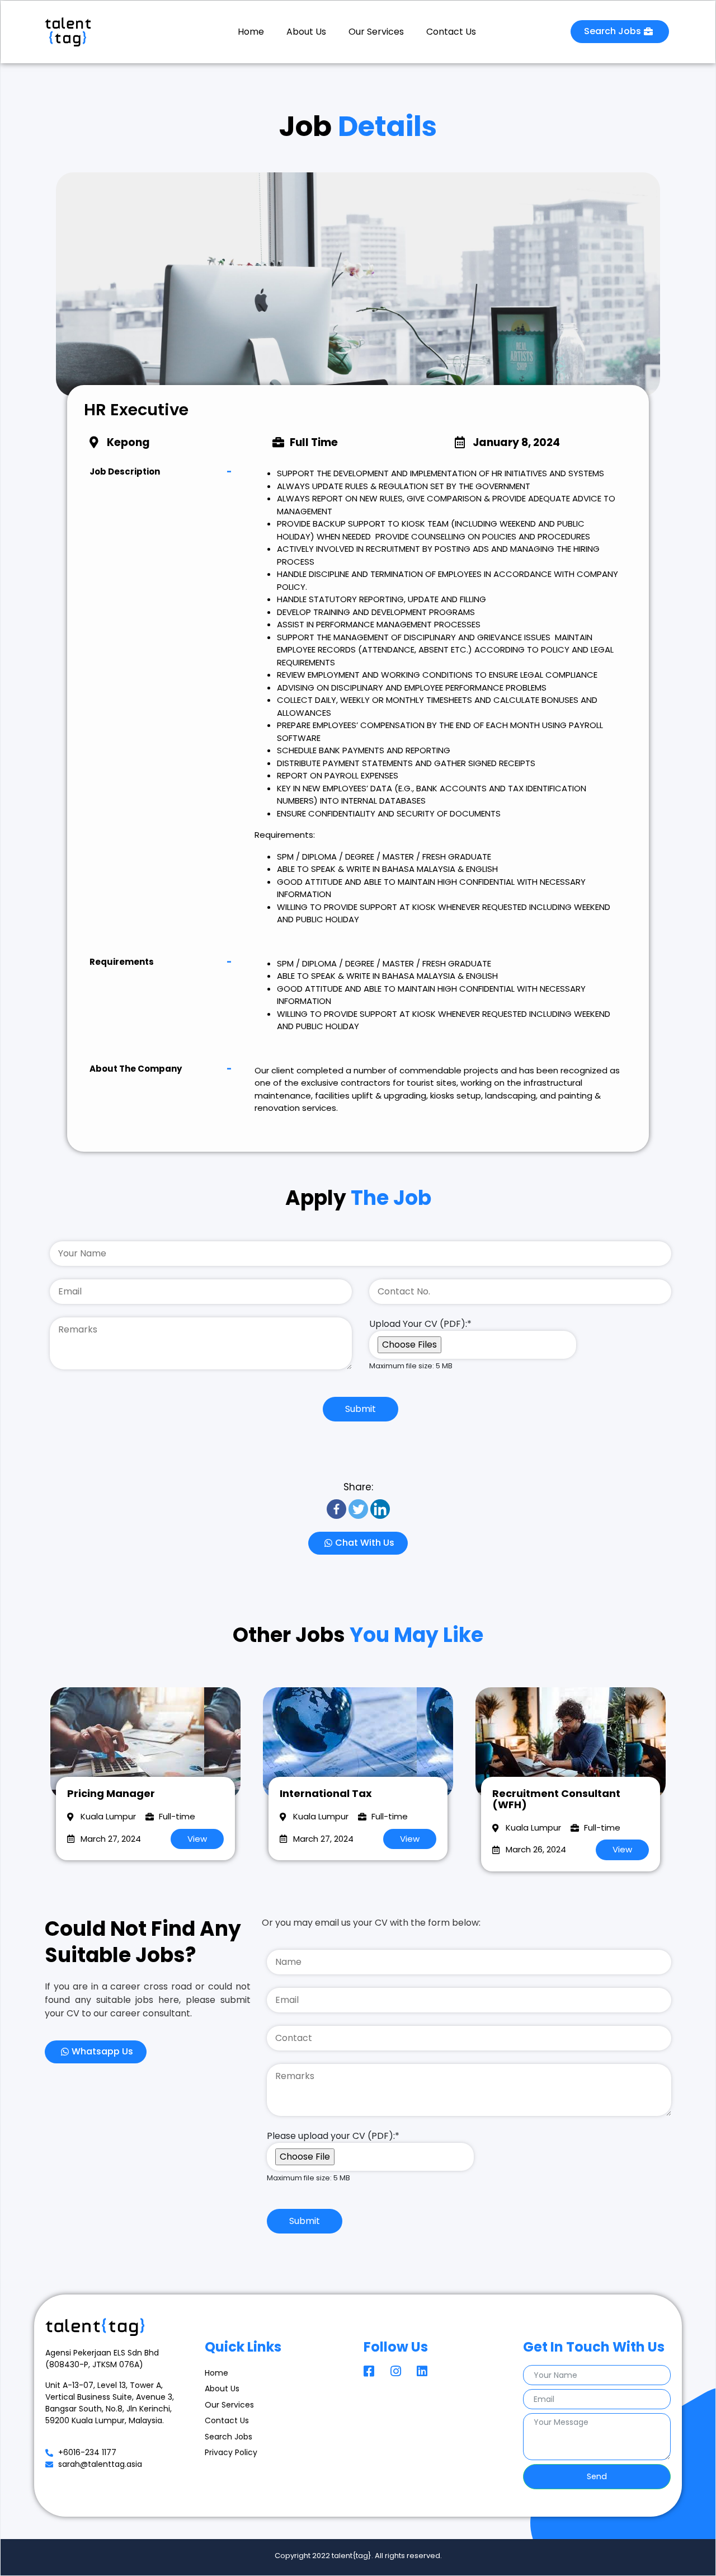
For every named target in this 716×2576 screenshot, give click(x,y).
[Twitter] (358, 1509)
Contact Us (451, 32)
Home (251, 32)
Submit (361, 1409)
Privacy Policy (231, 2452)
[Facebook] (336, 1509)
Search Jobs (229, 2437)
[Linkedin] (380, 1509)
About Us (306, 32)
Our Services (376, 32)
